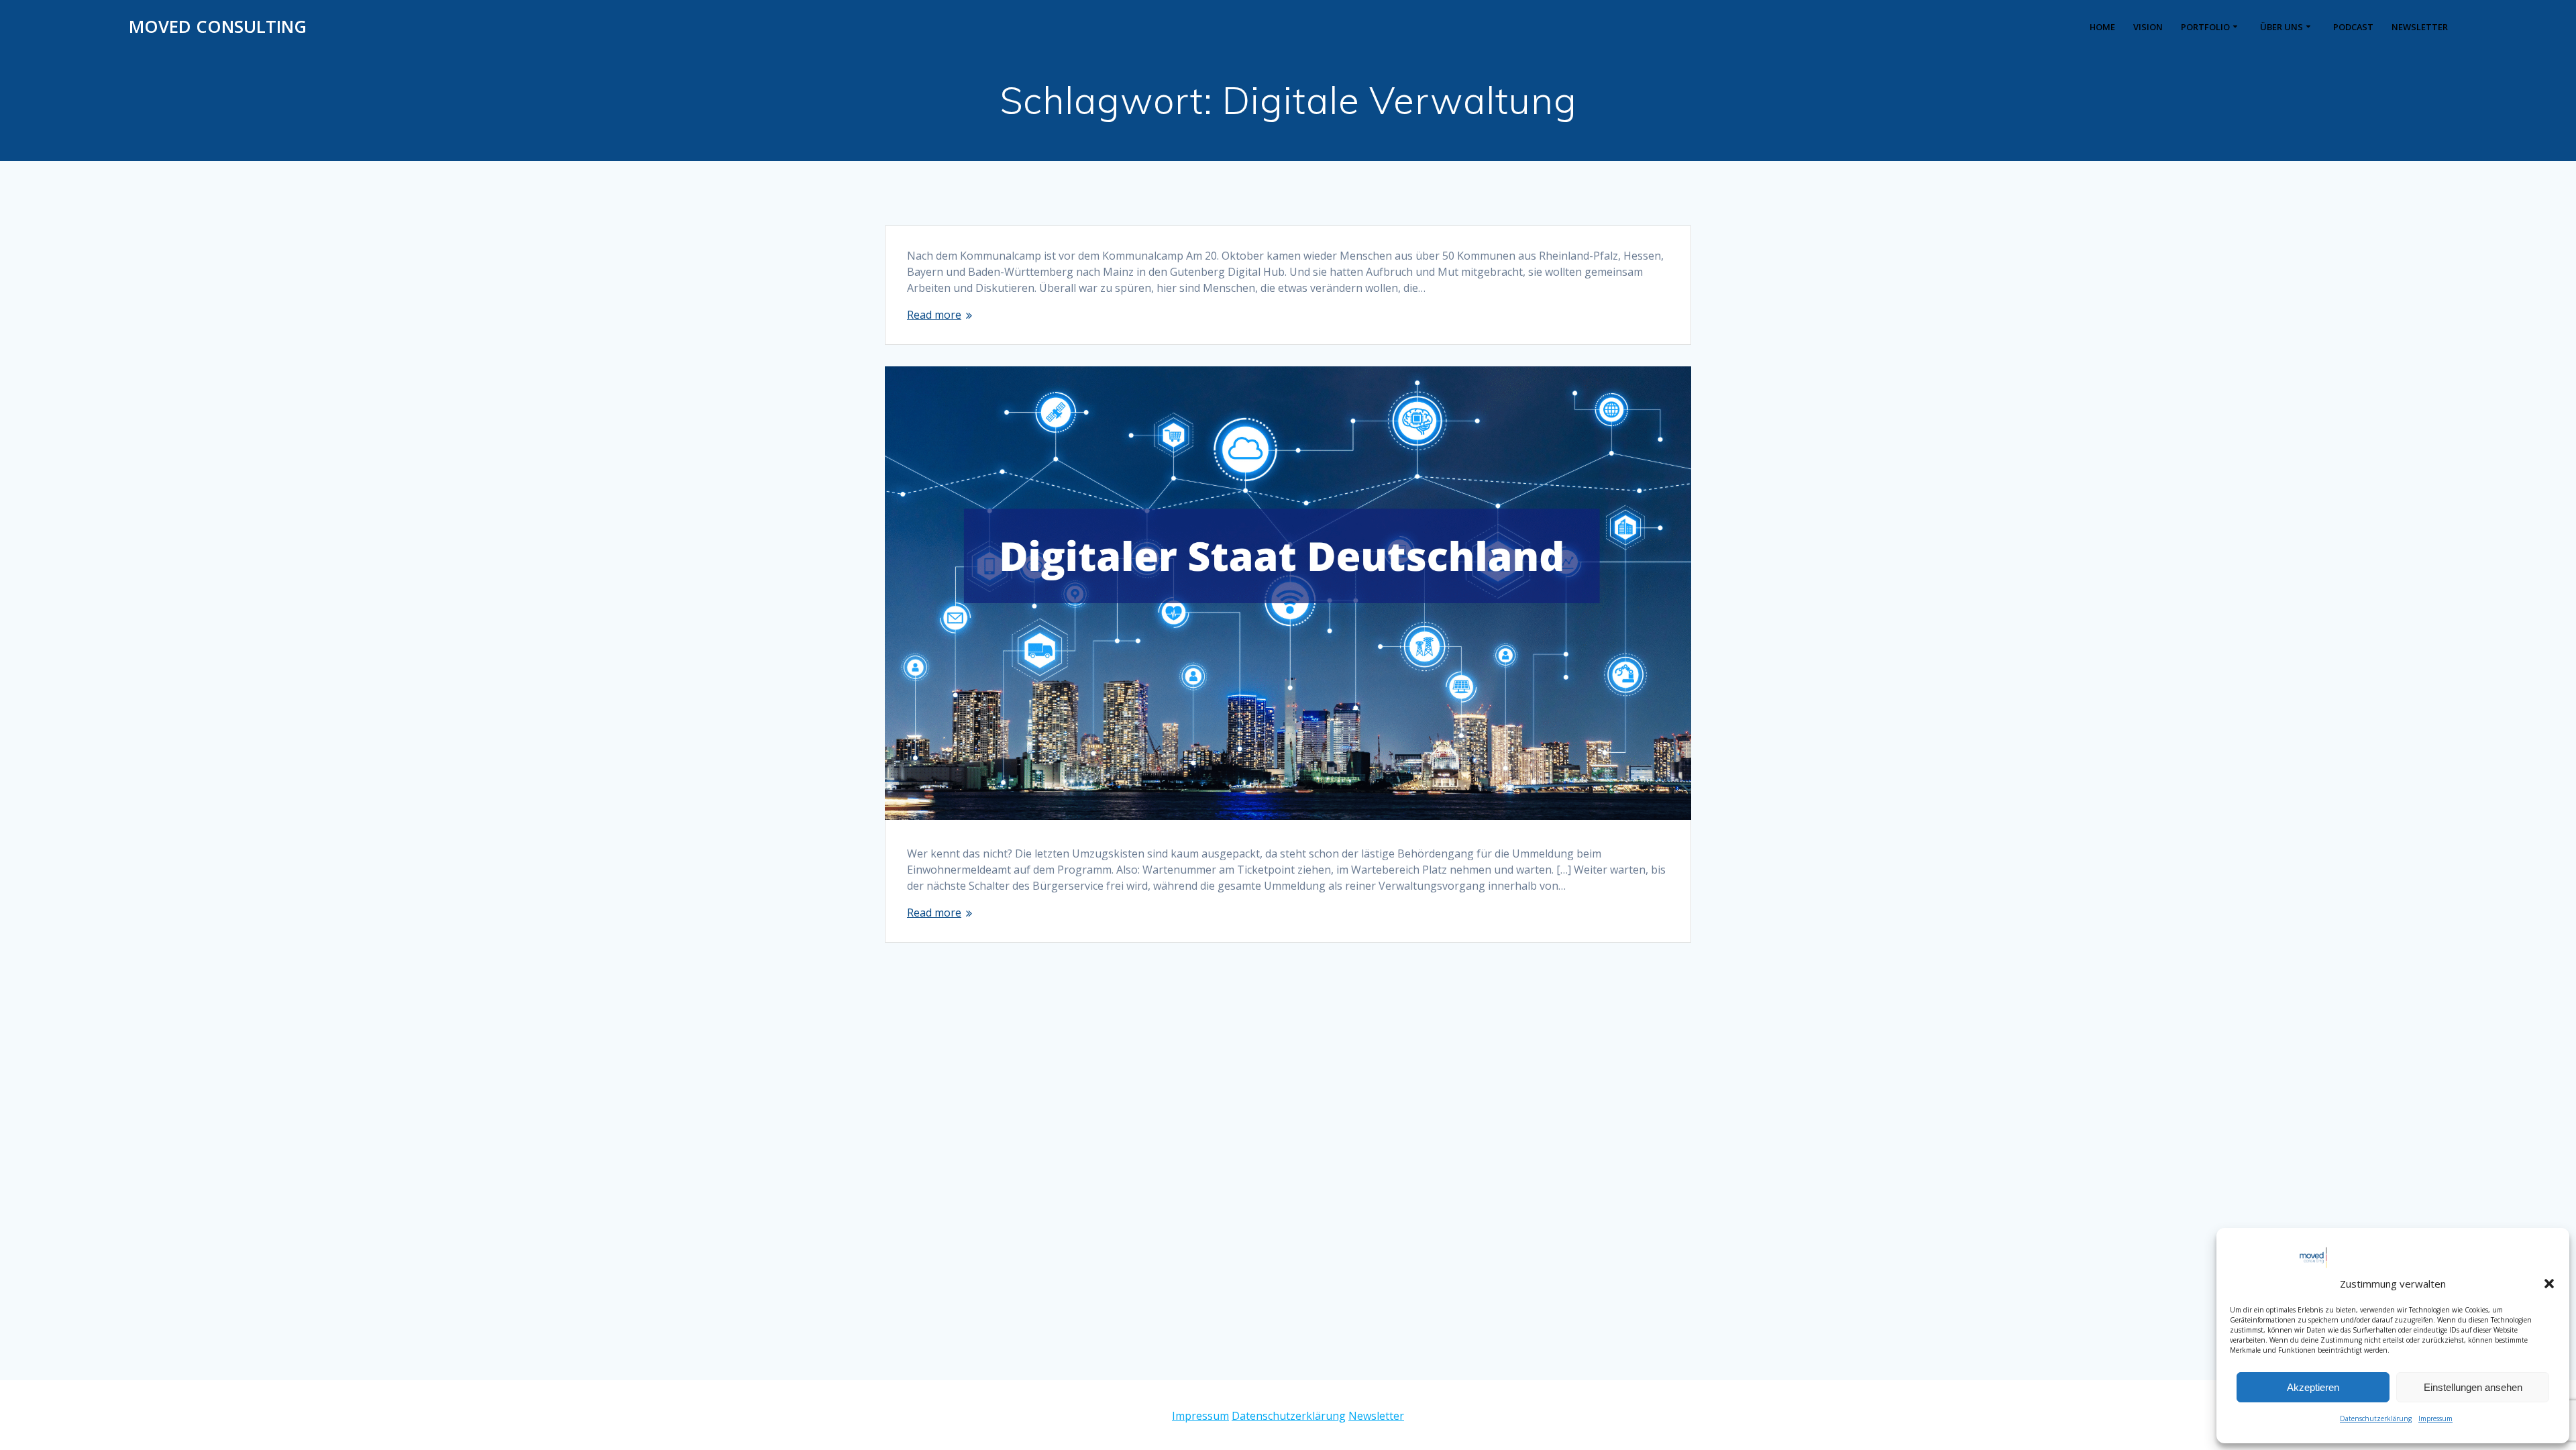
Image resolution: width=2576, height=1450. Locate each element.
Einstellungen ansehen (2473, 1387)
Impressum (2435, 1418)
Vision (2148, 27)
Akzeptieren (2313, 1387)
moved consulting (218, 27)
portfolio (2205, 27)
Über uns (2282, 27)
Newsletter (2420, 27)
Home (2102, 27)
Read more (934, 315)
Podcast (2353, 27)
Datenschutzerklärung (2376, 1418)
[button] (2549, 1284)
